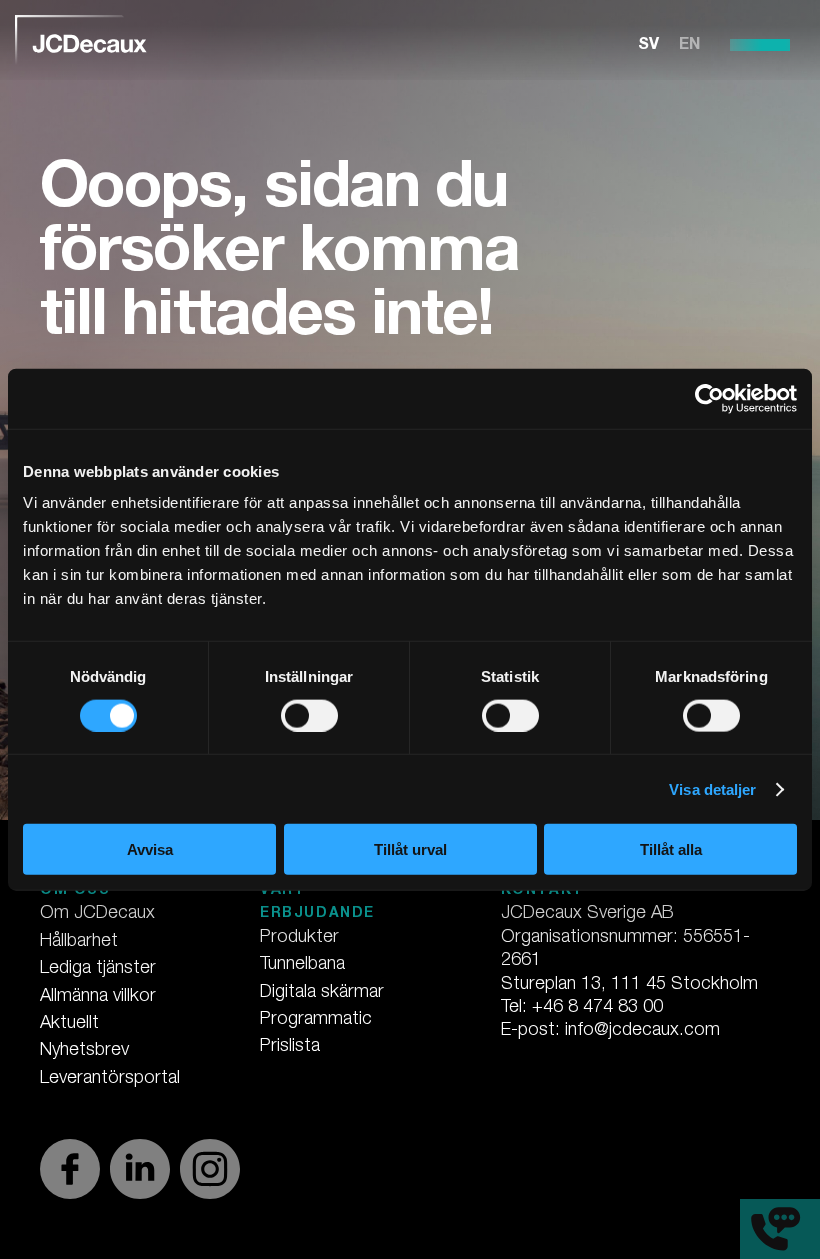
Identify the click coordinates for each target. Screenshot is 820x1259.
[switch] (309, 715)
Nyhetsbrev (84, 1051)
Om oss (75, 891)
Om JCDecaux (97, 914)
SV (648, 46)
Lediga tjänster (98, 969)
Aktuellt (69, 1024)
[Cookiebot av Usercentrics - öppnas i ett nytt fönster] (709, 398)
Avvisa (150, 849)
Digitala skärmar (322, 993)
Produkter (299, 938)
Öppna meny (760, 45)
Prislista (290, 1047)
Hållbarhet (79, 942)
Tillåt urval (410, 849)
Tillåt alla (671, 849)
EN (689, 46)
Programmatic (316, 1020)
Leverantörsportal (110, 1079)
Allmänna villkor (98, 997)
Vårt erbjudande (317, 902)
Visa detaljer (712, 788)
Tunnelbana (302, 965)
